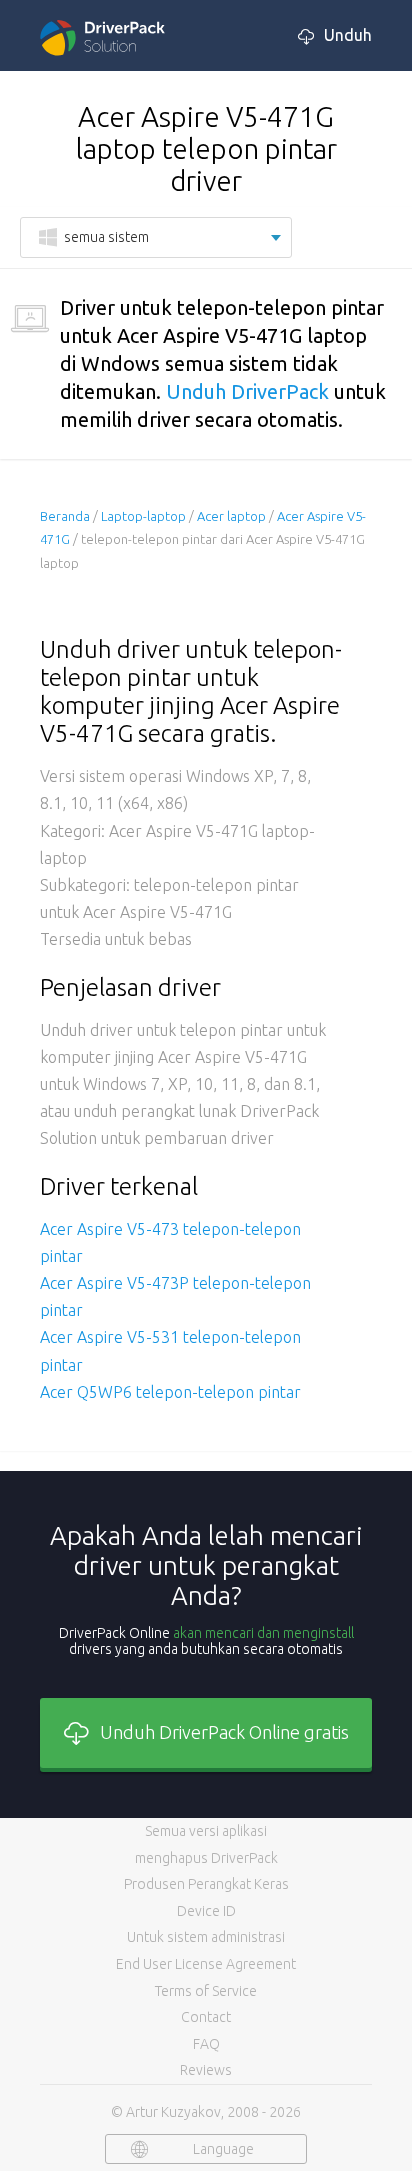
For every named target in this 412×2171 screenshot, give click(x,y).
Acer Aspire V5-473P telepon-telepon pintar (175, 1296)
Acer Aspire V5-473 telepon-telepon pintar (170, 1242)
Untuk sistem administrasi (206, 1937)
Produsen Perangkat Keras (206, 1884)
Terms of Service (206, 1991)
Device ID (206, 1911)
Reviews (206, 2070)
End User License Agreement (206, 1964)
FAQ (206, 2044)
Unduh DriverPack (247, 391)
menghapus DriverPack (206, 1858)
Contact (206, 2017)
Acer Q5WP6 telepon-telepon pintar (170, 1392)
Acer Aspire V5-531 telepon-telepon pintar (170, 1350)
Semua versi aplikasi (206, 1831)
